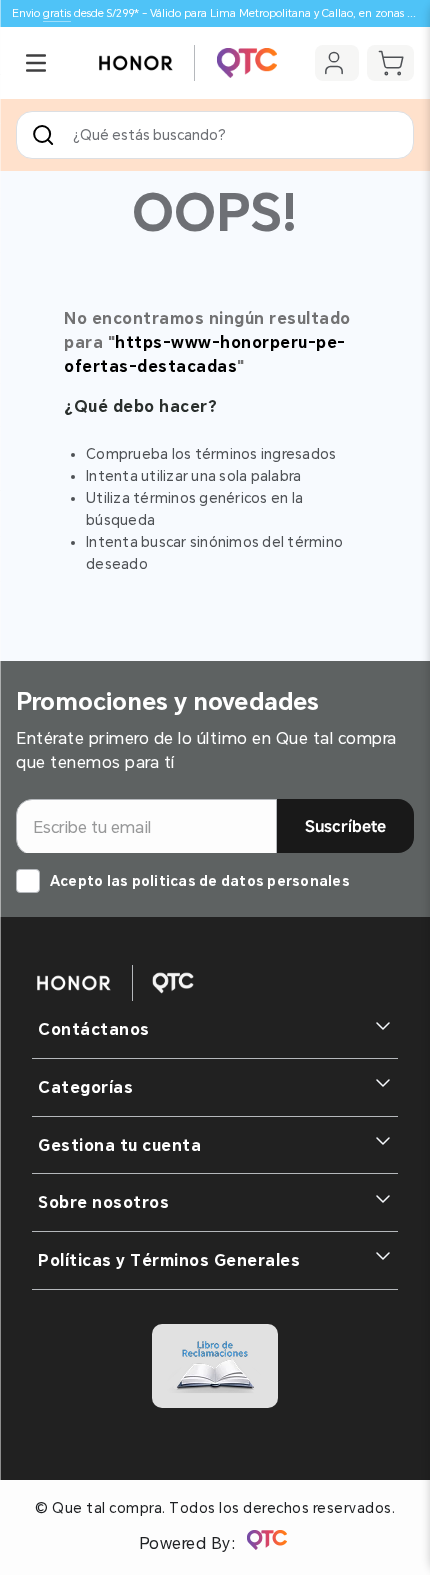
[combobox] (215, 135)
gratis (57, 13)
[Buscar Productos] (47, 135)
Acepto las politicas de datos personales (200, 881)
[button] (36, 63)
